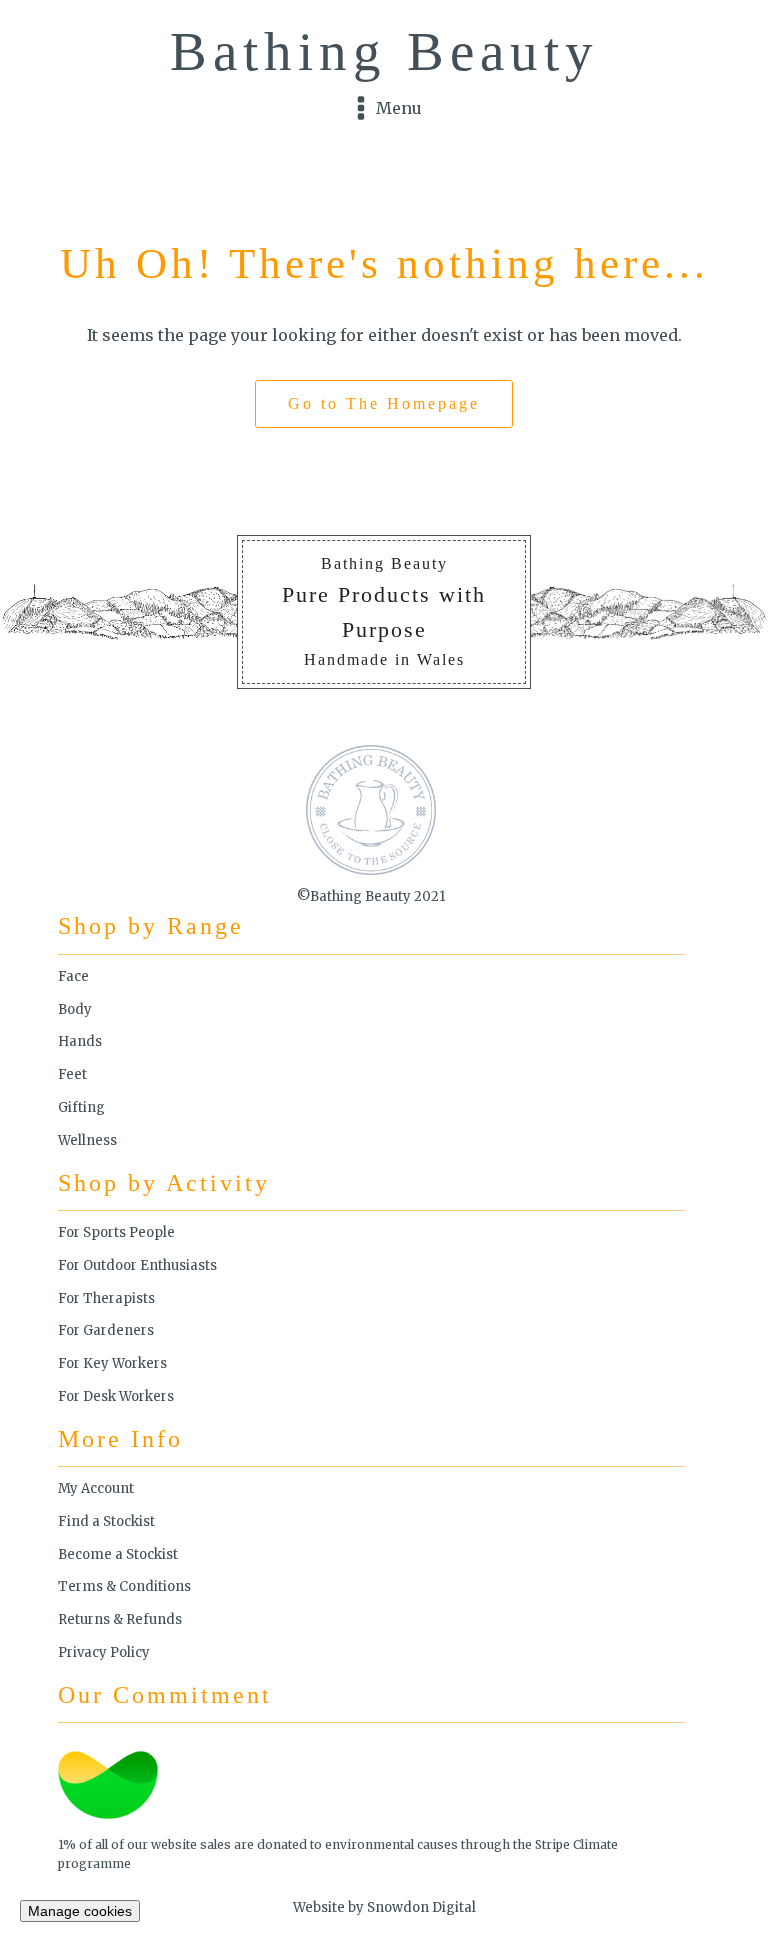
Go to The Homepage (384, 403)
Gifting (81, 1107)
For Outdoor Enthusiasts (137, 1265)
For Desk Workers (116, 1396)
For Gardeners (106, 1330)
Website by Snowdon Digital (384, 1907)
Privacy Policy (104, 1652)
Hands (80, 1041)
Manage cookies (80, 1911)
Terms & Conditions (124, 1586)
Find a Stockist (106, 1521)
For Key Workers (112, 1363)
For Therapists (106, 1298)
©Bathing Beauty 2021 (371, 896)
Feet (72, 1074)
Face (73, 976)
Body (75, 1009)
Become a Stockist (118, 1554)
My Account (96, 1488)
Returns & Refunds (120, 1619)
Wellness (87, 1140)
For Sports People (116, 1232)
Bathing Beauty (384, 51)
